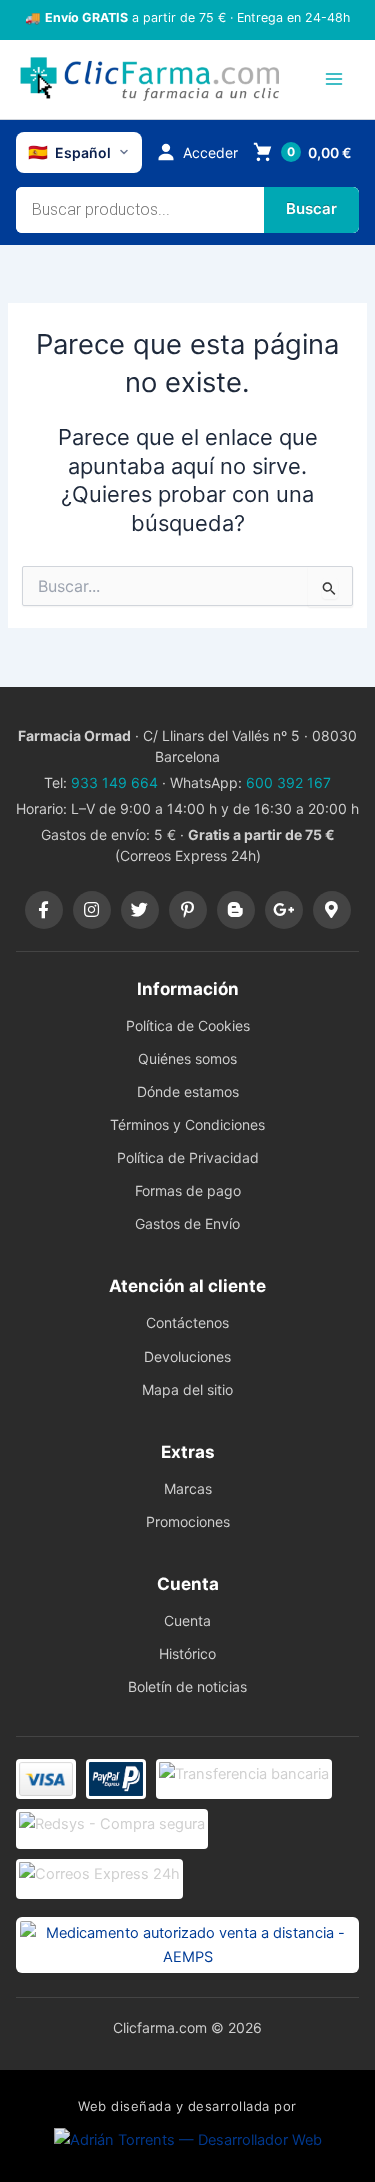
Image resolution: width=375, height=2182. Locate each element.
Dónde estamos (188, 1091)
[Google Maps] (332, 910)
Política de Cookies (188, 1025)
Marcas (188, 1488)
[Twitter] (140, 910)
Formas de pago (188, 1190)
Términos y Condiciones (187, 1124)
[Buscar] (311, 210)
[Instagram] (92, 910)
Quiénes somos (187, 1058)
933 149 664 (114, 782)
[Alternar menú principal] (334, 79)
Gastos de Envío (187, 1223)
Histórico (187, 1653)
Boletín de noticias (187, 1686)
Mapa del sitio (187, 1389)
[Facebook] (44, 910)
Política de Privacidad (188, 1157)
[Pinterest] (188, 910)
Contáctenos (187, 1322)
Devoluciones (187, 1356)
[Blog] (236, 910)
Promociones (188, 1521)
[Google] (284, 910)
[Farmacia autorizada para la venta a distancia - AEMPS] (187, 1945)
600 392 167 (288, 782)
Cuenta (187, 1620)
